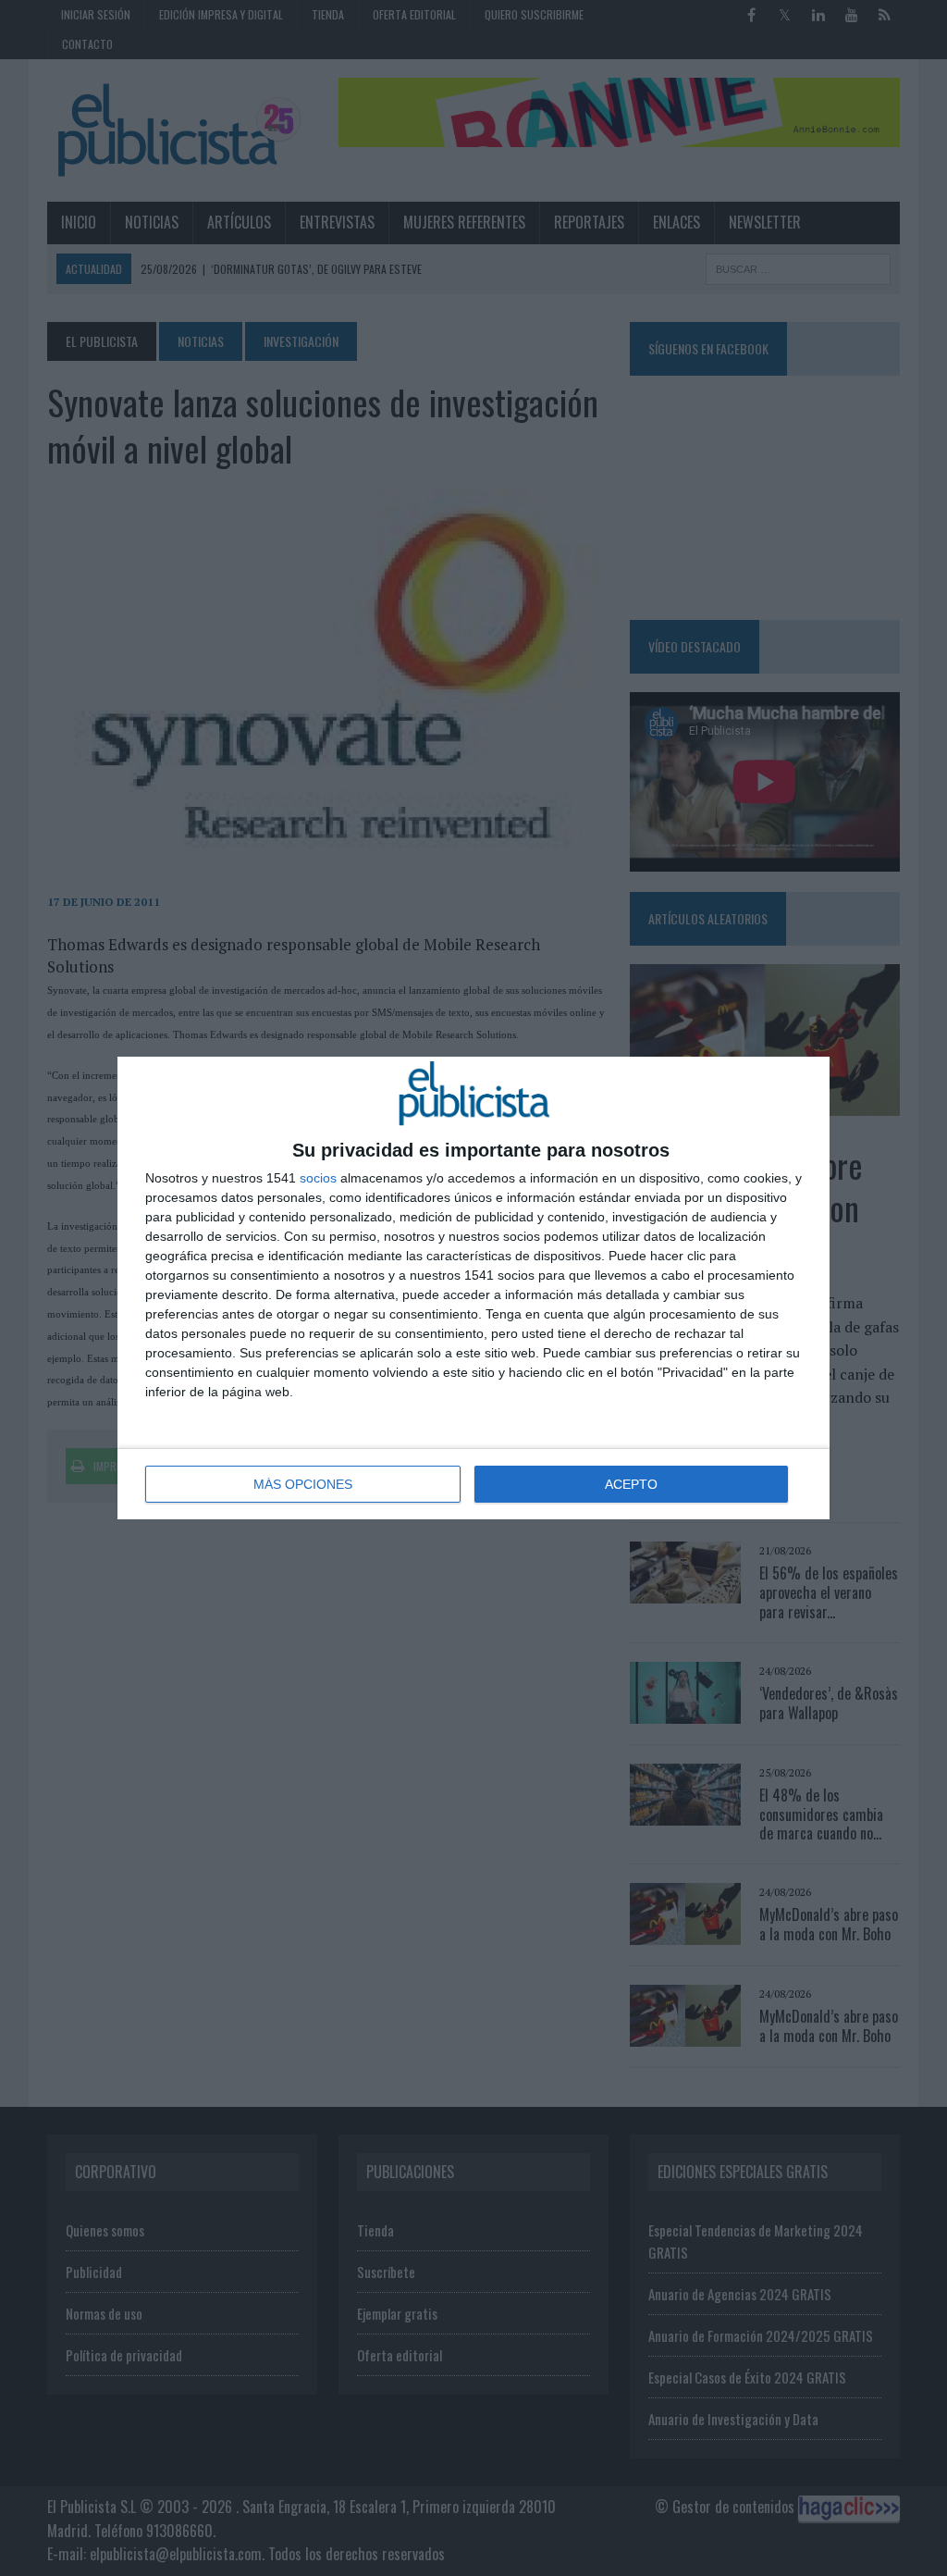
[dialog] (473, 1288)
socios (318, 1178)
